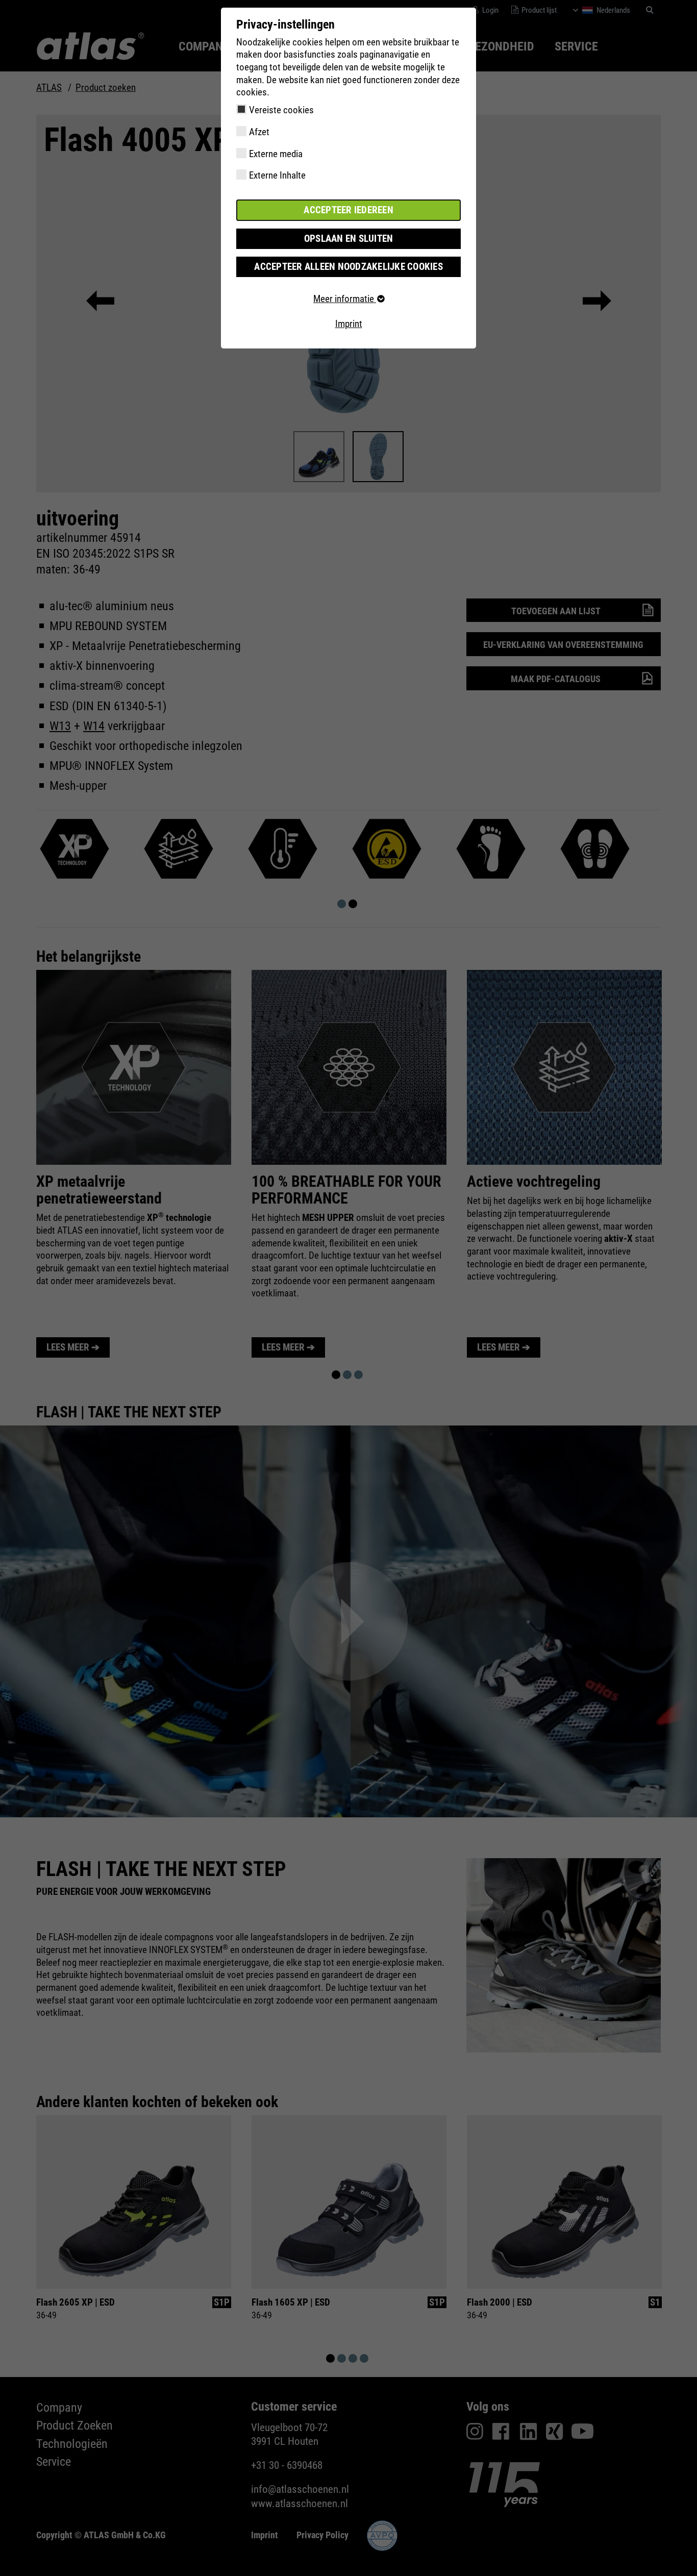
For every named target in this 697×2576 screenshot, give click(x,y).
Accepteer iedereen (348, 210)
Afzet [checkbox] (259, 132)
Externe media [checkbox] (276, 154)
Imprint (349, 324)
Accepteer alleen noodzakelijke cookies (348, 267)
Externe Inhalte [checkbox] (277, 175)
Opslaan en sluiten (349, 239)
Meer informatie (345, 299)
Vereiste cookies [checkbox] (281, 110)
